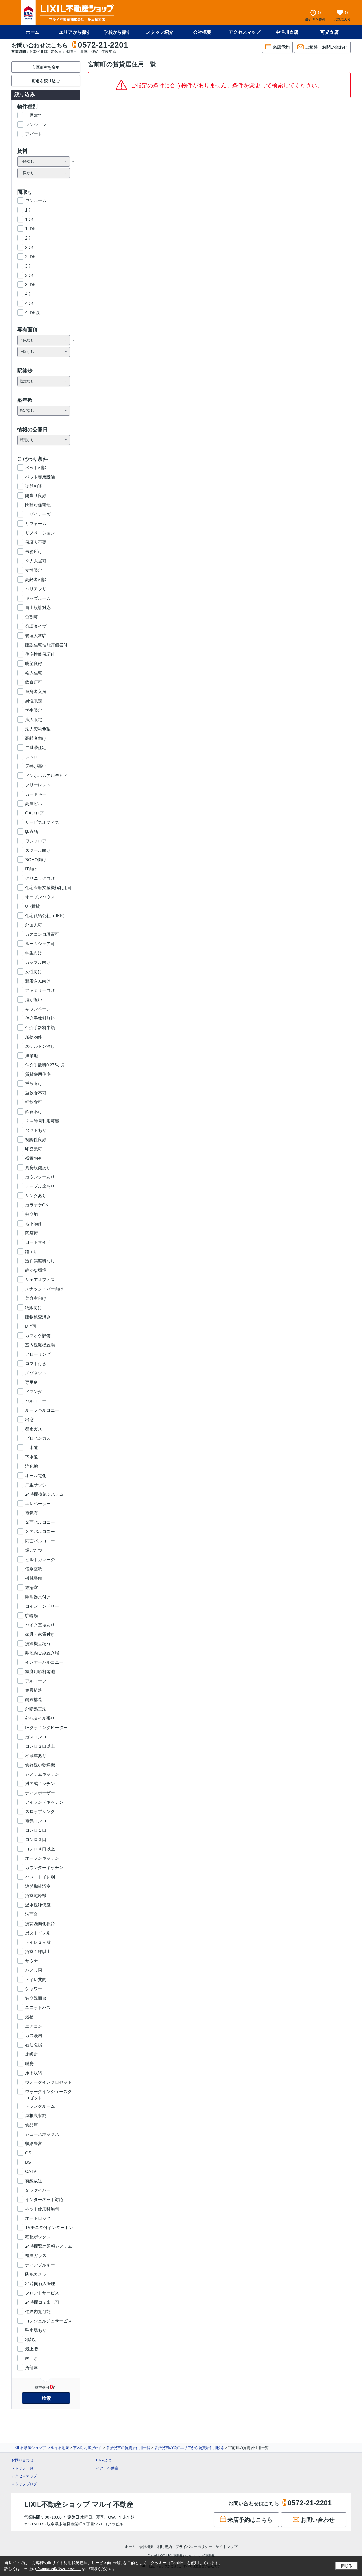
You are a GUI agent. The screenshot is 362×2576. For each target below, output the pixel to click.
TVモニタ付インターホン (49, 2227)
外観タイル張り (40, 1718)
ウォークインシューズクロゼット (49, 2092)
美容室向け (36, 1298)
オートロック (38, 2218)
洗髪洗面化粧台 (40, 1923)
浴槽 (29, 2017)
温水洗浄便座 (38, 1905)
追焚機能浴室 (38, 1886)
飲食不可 (34, 1112)
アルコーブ (36, 1681)
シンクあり (36, 1196)
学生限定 (34, 710)
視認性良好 (36, 1140)
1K (28, 210)
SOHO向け (36, 860)
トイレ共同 (36, 1979)
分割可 (32, 617)
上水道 (32, 1447)
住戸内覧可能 (38, 2311)
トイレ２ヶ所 (38, 1942)
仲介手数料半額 (40, 1028)
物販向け (34, 1308)
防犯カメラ (36, 2274)
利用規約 (165, 2547)
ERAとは (104, 2460)
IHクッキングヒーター (46, 1727)
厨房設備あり (38, 1168)
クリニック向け (40, 878)
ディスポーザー (40, 1793)
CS (28, 2153)
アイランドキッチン (44, 1802)
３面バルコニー (40, 1531)
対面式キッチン (40, 1783)
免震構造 (34, 1690)
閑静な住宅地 (38, 505)
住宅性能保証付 (40, 654)
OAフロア (35, 813)
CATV (31, 2171)
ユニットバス (38, 2007)
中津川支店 (287, 32)
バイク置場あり (40, 1625)
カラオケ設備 (38, 1336)
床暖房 (32, 2054)
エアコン (34, 2026)
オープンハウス (40, 897)
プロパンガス (38, 1438)
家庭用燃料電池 (40, 1671)
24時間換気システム (44, 1494)
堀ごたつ (34, 1550)
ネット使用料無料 (42, 2209)
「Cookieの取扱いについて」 (59, 2569)
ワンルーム (36, 201)
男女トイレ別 (38, 1933)
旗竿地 (32, 1056)
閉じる (347, 2566)
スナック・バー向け (44, 1289)
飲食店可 (34, 682)
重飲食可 (34, 1084)
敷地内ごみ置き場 (42, 1653)
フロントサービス (42, 2293)
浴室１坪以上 (38, 1951)
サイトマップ (227, 2547)
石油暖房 (34, 2045)
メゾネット (36, 1373)
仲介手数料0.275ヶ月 (45, 1065)
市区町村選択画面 (88, 2448)
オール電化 (36, 1475)
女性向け (34, 972)
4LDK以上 (35, 313)
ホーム (33, 32)
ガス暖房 (34, 2035)
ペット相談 (36, 468)
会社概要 (202, 32)
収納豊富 (34, 2143)
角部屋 (32, 2367)
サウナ (32, 1961)
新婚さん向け (38, 981)
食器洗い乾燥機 (40, 1765)
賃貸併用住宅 (38, 1074)
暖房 (29, 2063)
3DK (29, 275)
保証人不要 (36, 542)
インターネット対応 (44, 2199)
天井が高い (36, 766)
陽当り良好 (36, 496)
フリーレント (38, 785)
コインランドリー (42, 1606)
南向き (32, 2358)
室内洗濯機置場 (40, 1345)
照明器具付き (38, 1597)
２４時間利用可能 (42, 1121)
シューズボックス (42, 2134)
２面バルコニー (40, 1522)
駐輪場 (32, 1615)
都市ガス (34, 1429)
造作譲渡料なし (40, 1261)
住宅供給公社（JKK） (46, 916)
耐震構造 (34, 1699)
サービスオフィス (42, 822)
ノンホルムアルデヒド (46, 776)
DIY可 (31, 1326)
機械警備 (34, 1578)
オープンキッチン (42, 1858)
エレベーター (38, 1503)
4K (28, 294)
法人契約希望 (38, 729)
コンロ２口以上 (40, 1746)
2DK (29, 247)
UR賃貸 (33, 906)
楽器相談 (34, 486)
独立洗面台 (36, 1998)
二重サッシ (36, 1485)
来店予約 (281, 47)
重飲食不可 (36, 1093)
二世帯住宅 (36, 748)
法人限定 (34, 720)
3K (28, 266)
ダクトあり (36, 1130)
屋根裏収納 (36, 2115)
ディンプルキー (40, 2265)
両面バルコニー (40, 1541)
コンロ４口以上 (40, 1849)
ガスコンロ (36, 1737)
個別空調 (34, 1569)
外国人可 (34, 925)
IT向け (31, 869)
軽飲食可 (34, 1102)
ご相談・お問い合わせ (326, 47)
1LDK (30, 229)
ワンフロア (36, 841)
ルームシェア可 (40, 944)
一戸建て (34, 115)
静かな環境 (36, 1270)
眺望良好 (34, 664)
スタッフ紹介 (160, 32)
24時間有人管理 (40, 2283)
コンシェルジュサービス (49, 2321)
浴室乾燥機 (36, 1895)
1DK (29, 219)
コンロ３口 (36, 1839)
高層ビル (34, 804)
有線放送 (34, 2181)
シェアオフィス (40, 1280)
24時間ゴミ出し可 (42, 2302)
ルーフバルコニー (42, 1410)
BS (28, 2162)
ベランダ (34, 1392)
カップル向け (38, 962)
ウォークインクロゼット (49, 2082)
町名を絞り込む (46, 81)
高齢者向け (36, 738)
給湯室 (32, 1587)
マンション (36, 125)
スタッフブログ (24, 2484)
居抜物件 (34, 1037)
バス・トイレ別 (40, 1877)
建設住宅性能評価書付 (46, 645)
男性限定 (34, 701)
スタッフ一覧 (22, 2468)
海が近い (34, 1000)
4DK (29, 303)
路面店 (32, 1252)
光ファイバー (38, 2190)
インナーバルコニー (44, 1662)
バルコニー (36, 1401)
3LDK (30, 285)
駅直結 (32, 832)
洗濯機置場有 (38, 1643)
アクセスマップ (24, 2476)
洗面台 (32, 1914)
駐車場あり (36, 2330)
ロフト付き (36, 1364)
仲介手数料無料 (40, 1018)
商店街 (32, 1233)
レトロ (32, 757)
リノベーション (40, 533)
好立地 (32, 1214)
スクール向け (38, 850)
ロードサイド (38, 1242)
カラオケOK (37, 1205)
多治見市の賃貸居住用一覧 (128, 2448)
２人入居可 (36, 561)
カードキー (36, 794)
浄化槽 (32, 1466)
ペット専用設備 (40, 477)
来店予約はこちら (250, 2520)
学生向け (34, 953)
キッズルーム (38, 598)
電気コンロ (36, 1821)
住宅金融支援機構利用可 (49, 888)
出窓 (29, 1420)
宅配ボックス (38, 2237)
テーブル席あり (40, 1186)
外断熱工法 (36, 1709)
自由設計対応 (38, 608)
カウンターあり (40, 1177)
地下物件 (34, 1224)
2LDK (30, 257)
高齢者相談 (36, 580)
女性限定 (34, 570)
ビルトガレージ (40, 1559)
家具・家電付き (40, 1634)
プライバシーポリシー (194, 2547)
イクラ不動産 (107, 2468)
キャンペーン (38, 1009)
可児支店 (329, 32)
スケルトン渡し (40, 1046)
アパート (34, 134)
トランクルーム (40, 2106)
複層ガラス (36, 2255)
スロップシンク (40, 1811)
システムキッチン (42, 1774)
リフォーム (36, 524)
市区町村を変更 (46, 67)
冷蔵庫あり (36, 1755)
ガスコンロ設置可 (42, 934)
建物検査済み (38, 1317)
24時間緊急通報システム (49, 2246)
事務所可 (34, 552)
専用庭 (32, 1382)
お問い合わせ (22, 2460)
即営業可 (34, 1149)
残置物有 (34, 1158)
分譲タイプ (36, 626)
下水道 (32, 1457)
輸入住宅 (34, 673)
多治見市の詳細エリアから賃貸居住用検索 (189, 2448)
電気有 (32, 1513)
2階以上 (33, 2339)
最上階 (32, 2349)
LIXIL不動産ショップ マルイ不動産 (40, 2448)
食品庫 (32, 2125)
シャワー (34, 1989)
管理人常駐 (36, 636)
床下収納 (34, 2073)
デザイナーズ (38, 514)
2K (28, 238)
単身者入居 (36, 692)
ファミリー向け (40, 990)
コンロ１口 (36, 1830)
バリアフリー (38, 589)
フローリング (38, 1354)
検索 (46, 2398)
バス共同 (34, 1970)
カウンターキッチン (44, 1867)
